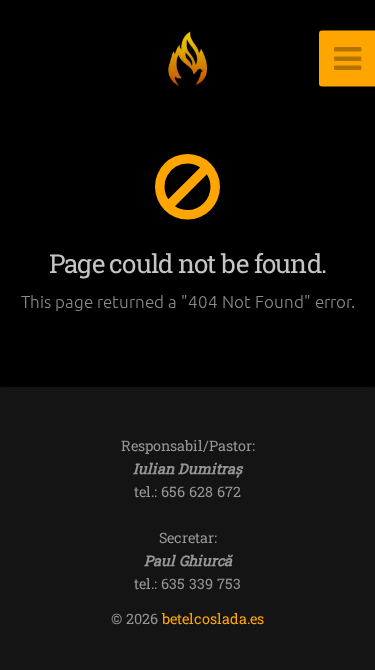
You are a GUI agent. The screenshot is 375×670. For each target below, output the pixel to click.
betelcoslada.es (213, 618)
